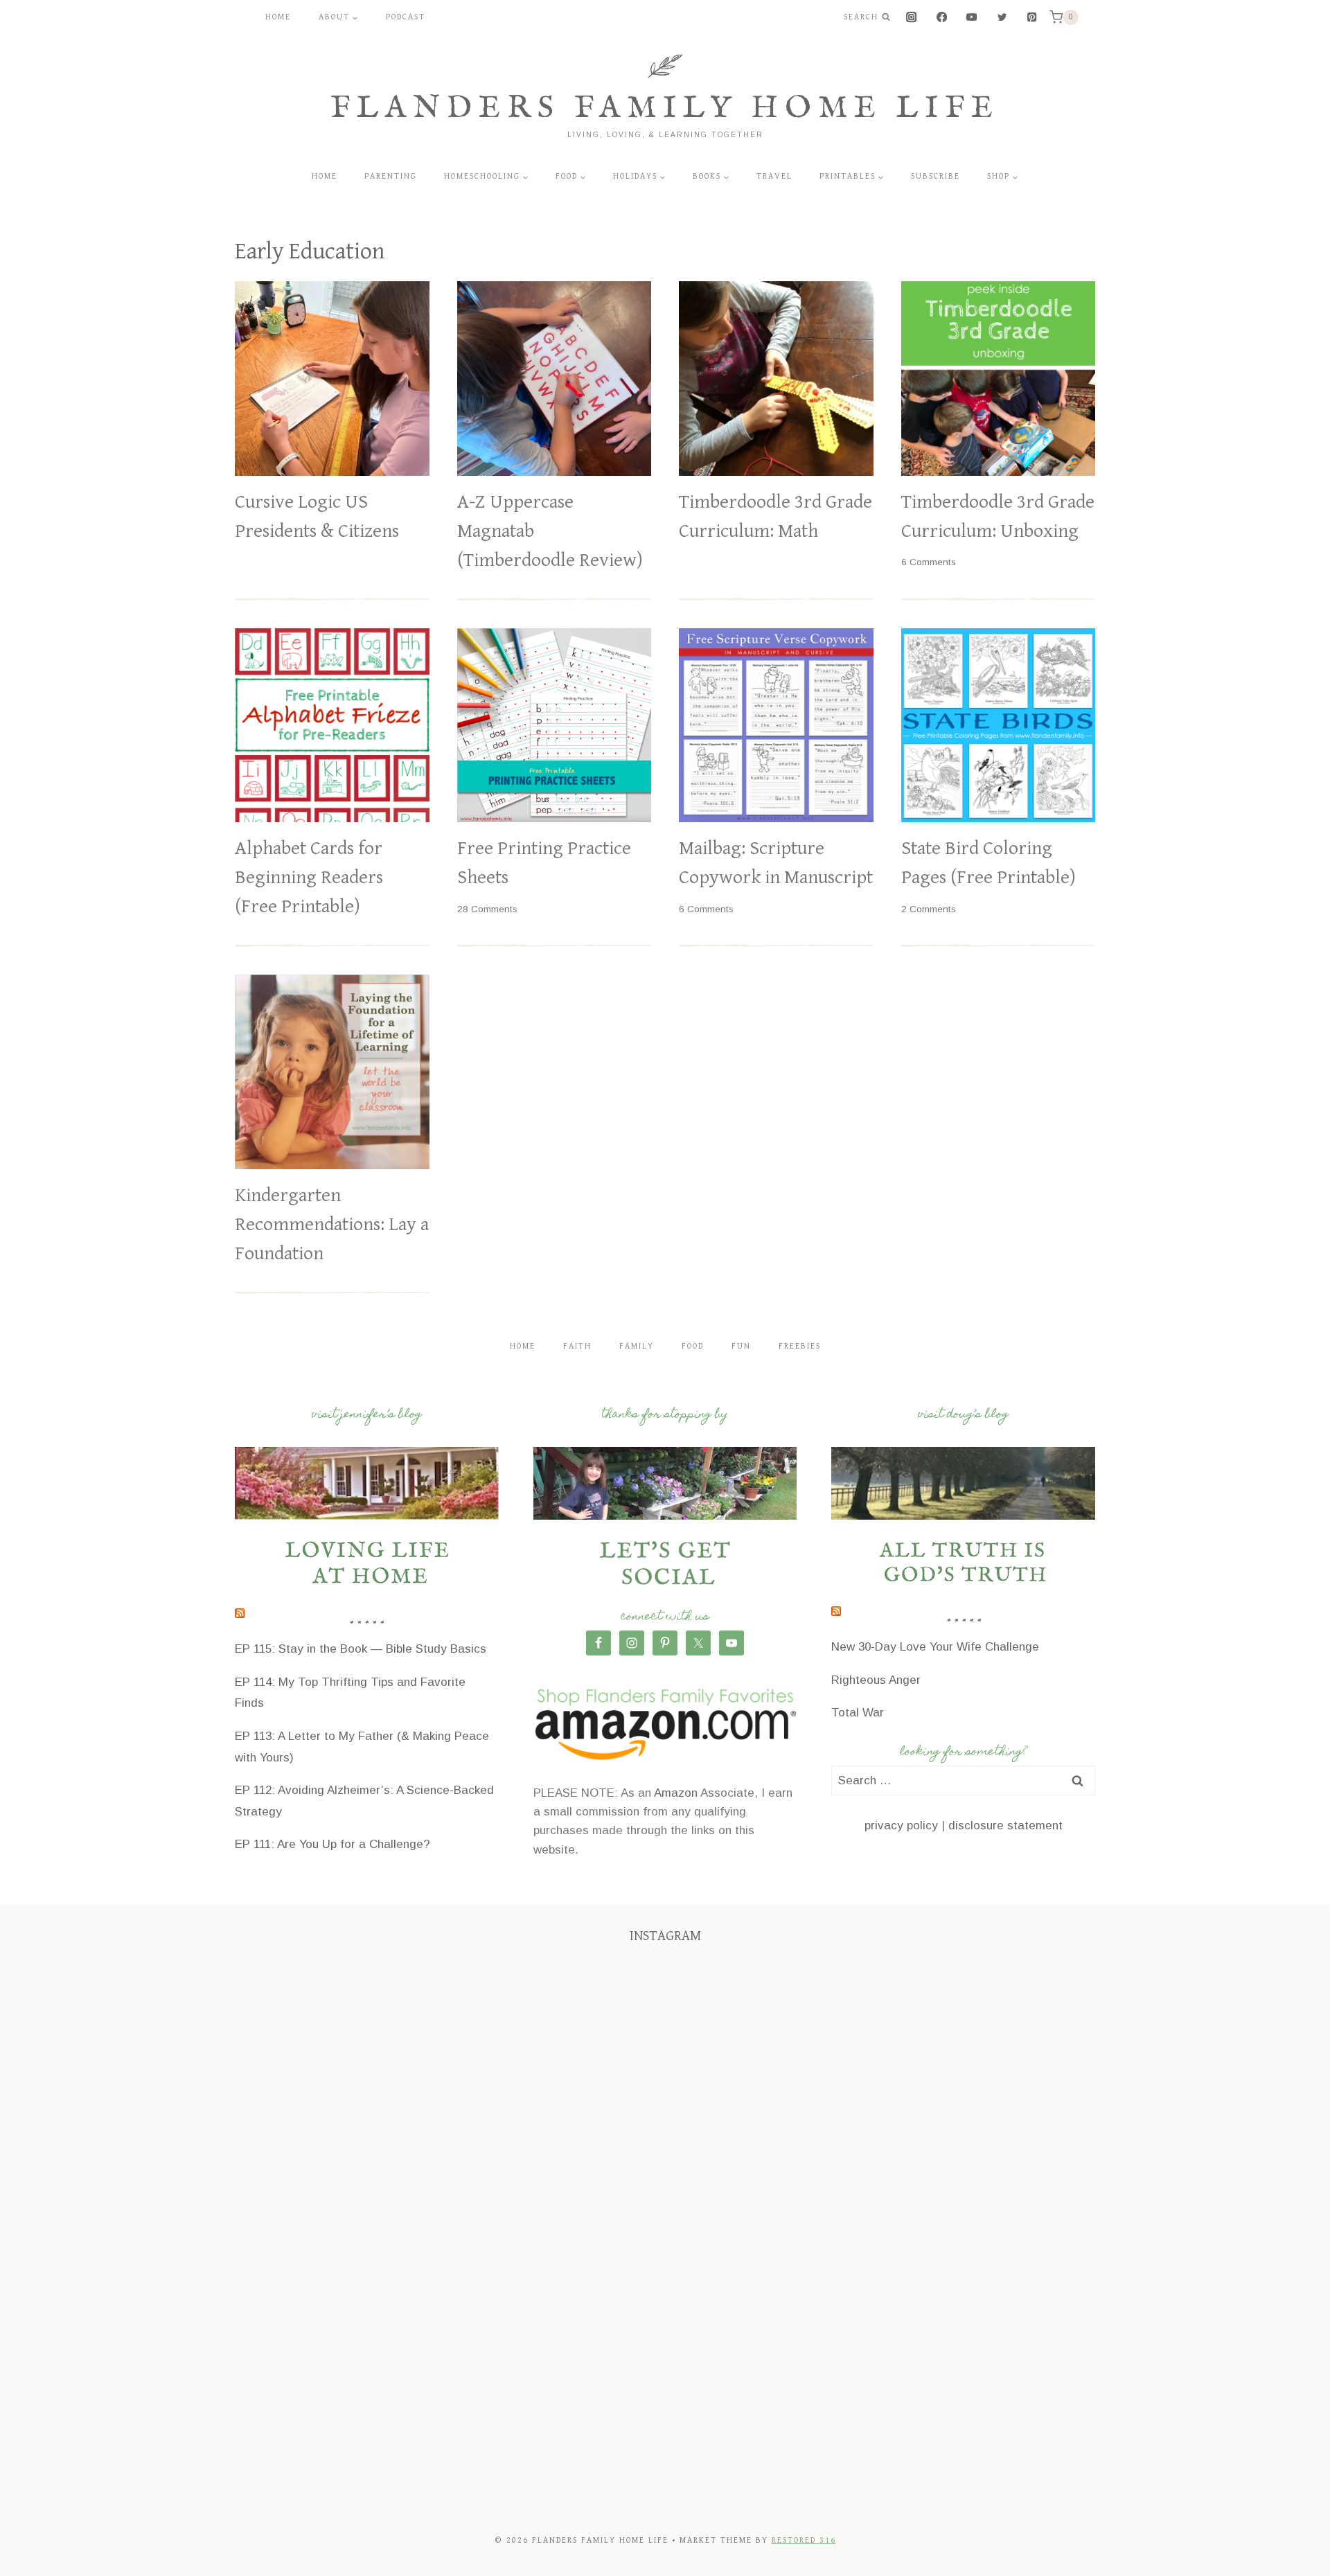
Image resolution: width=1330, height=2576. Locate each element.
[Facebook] (942, 18)
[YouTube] (972, 18)
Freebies (800, 1346)
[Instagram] (912, 18)
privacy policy (901, 1826)
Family (637, 1346)
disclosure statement (1005, 1826)
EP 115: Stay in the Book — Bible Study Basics (361, 1649)
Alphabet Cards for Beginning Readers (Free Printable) (309, 878)
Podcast (406, 17)
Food (693, 1346)
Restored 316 (804, 2540)
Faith (577, 1346)
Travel (774, 176)
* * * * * (366, 1626)
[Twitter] (1002, 18)
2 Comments (929, 909)
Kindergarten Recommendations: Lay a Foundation (332, 1225)
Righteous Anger (876, 1680)
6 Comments (929, 562)
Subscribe (936, 176)
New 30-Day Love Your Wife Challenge (935, 1647)
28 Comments (487, 909)
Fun (741, 1346)
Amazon (676, 1793)
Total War (858, 1713)
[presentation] (332, 379)
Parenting (391, 176)
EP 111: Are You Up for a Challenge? (332, 1844)
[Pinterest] (1032, 18)
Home (278, 17)
